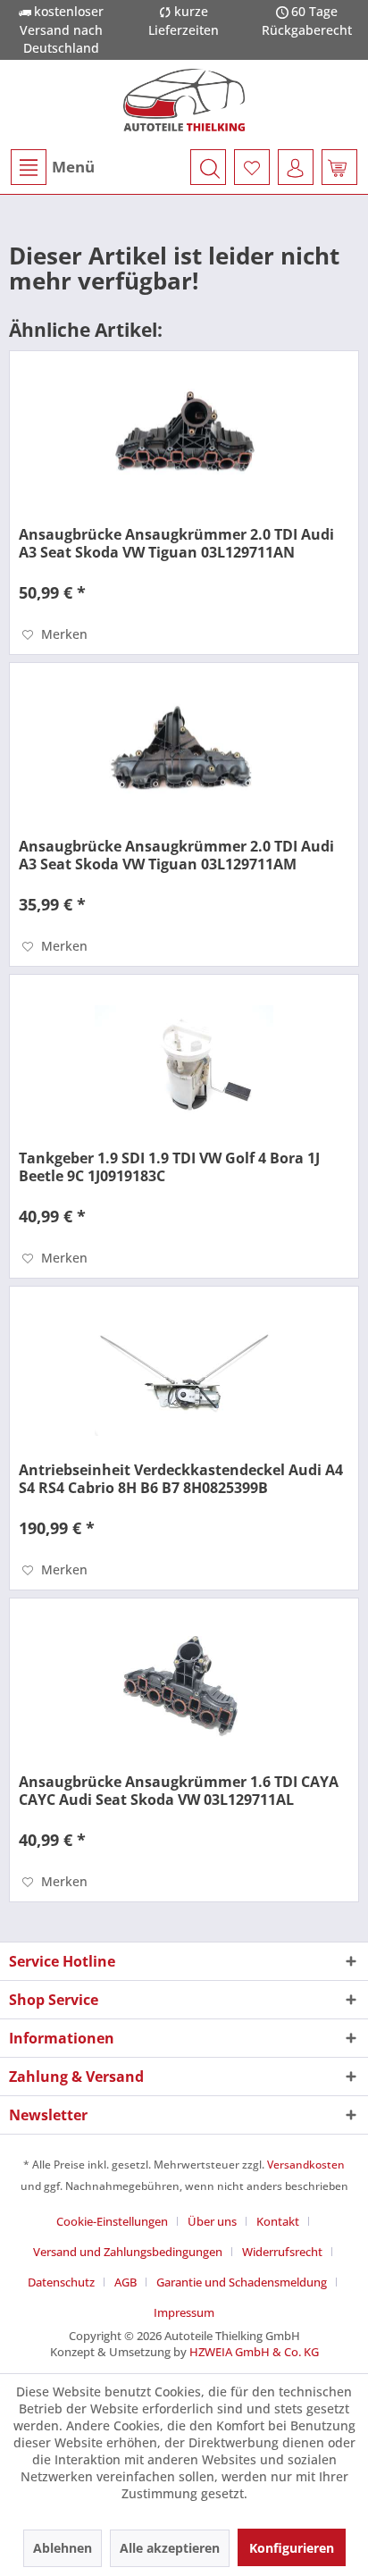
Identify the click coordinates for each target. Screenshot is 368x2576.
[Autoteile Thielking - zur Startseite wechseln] (184, 100)
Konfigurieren (292, 2548)
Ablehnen (63, 2548)
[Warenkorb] (339, 167)
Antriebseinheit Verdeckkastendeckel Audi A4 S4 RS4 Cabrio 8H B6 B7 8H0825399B (181, 1479)
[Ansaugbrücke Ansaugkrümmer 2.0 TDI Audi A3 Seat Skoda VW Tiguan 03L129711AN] (184, 441)
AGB (125, 2282)
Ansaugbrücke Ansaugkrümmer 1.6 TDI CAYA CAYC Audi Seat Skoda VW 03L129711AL (179, 1791)
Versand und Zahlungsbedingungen (128, 2252)
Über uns (212, 2221)
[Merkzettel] (252, 167)
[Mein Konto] (296, 167)
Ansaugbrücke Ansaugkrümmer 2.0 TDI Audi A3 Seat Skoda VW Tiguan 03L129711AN (176, 543)
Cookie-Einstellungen (112, 2221)
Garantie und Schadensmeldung (242, 2282)
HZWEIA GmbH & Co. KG (254, 2352)
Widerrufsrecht (282, 2252)
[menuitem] (52, 167)
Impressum (184, 2312)
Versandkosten (306, 2165)
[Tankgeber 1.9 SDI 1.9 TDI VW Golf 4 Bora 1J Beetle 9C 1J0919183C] (184, 1064)
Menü (73, 167)
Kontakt (278, 2221)
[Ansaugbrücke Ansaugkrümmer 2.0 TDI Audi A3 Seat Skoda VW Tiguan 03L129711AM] (184, 752)
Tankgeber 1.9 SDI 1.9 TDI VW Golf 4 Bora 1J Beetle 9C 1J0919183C (169, 1167)
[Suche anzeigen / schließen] (208, 167)
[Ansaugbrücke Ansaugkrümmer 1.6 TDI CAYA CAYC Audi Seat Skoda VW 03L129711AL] (184, 1688)
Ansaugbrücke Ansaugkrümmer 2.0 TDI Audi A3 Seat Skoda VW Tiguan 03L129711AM (176, 855)
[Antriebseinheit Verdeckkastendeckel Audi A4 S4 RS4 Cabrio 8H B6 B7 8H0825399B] (184, 1376)
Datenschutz (61, 2282)
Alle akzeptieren (170, 2548)
